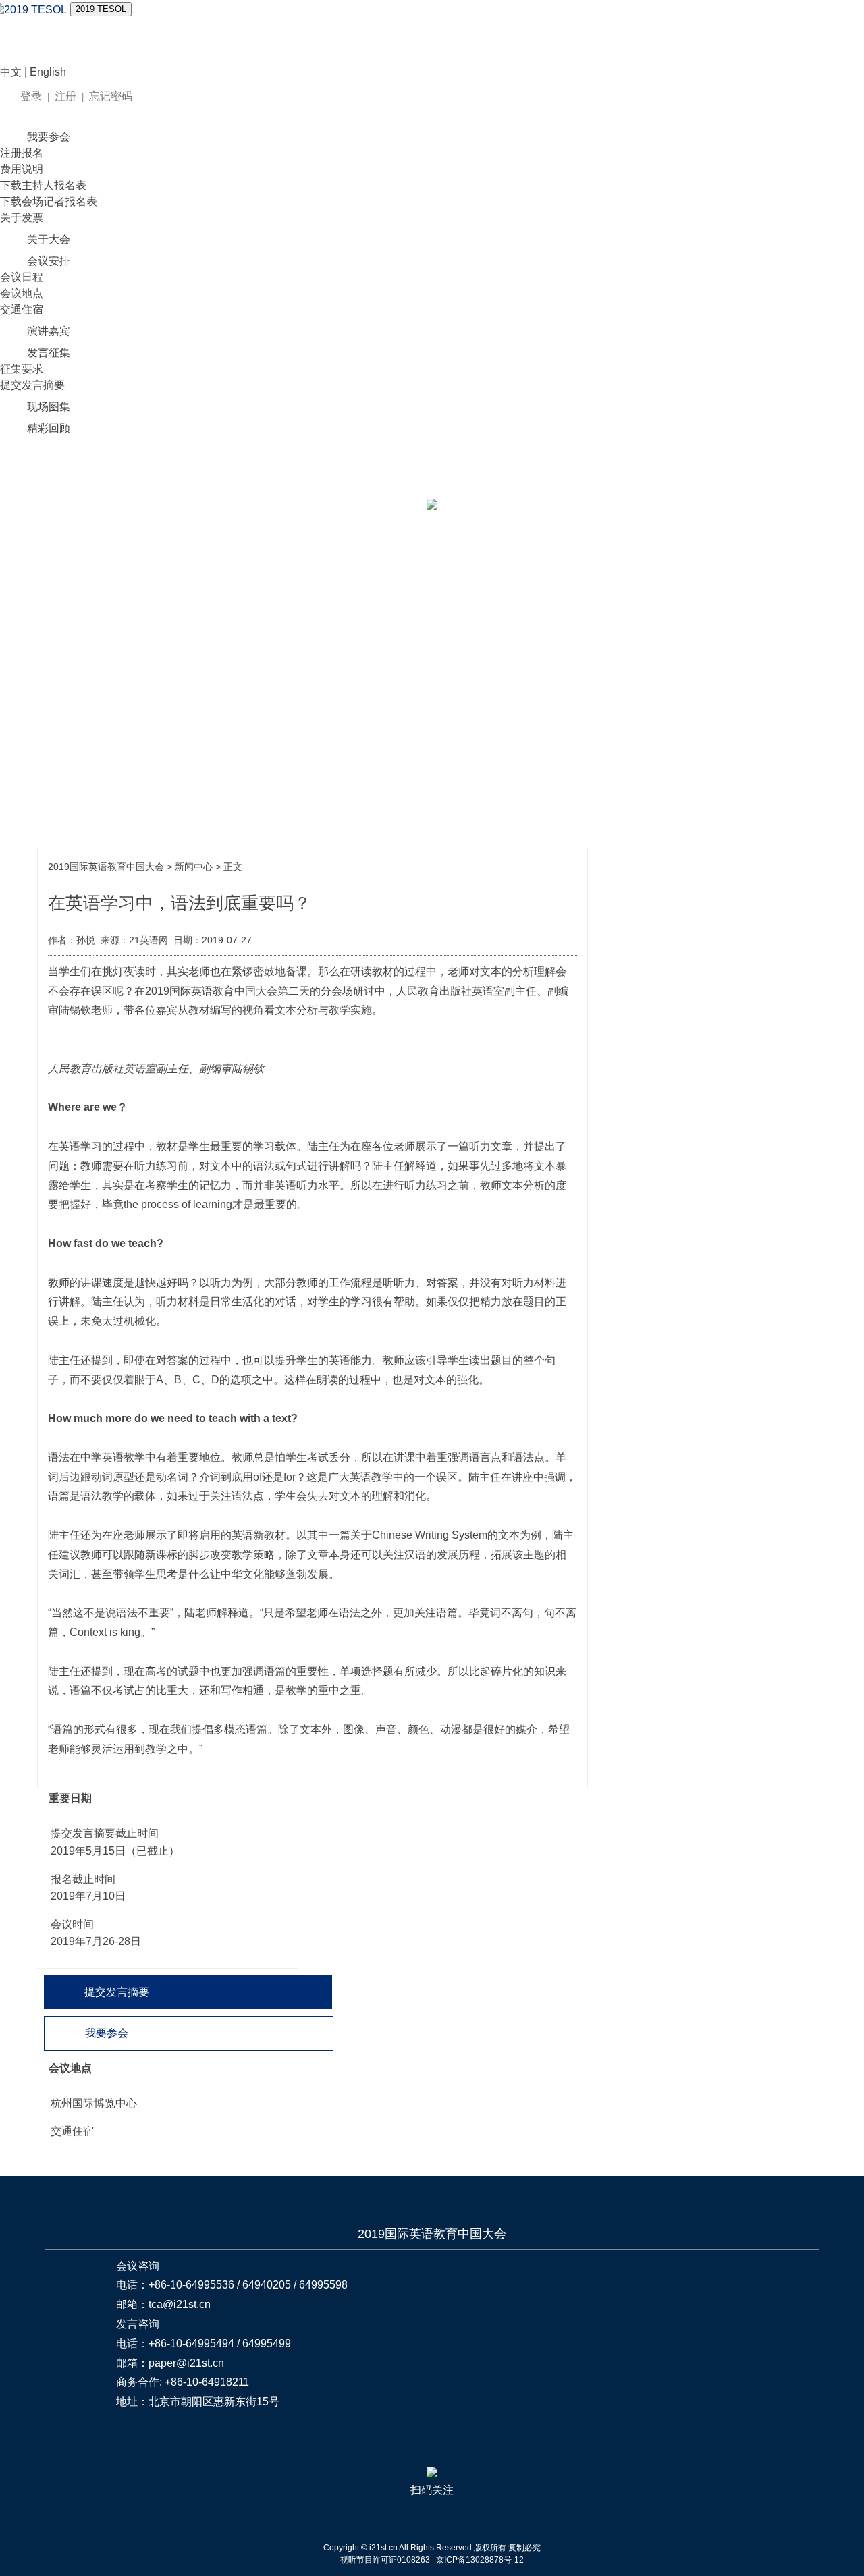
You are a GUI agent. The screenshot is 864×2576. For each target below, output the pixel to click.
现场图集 (49, 407)
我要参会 (49, 137)
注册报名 (22, 153)
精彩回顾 (49, 428)
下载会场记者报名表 (49, 201)
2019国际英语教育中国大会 (106, 867)
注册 (65, 96)
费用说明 (22, 169)
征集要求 (22, 369)
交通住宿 (22, 309)
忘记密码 (111, 96)
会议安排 (49, 261)
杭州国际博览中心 (94, 2103)
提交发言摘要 (32, 385)
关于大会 (49, 239)
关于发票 (22, 218)
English (48, 72)
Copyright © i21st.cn (361, 2548)
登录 (31, 96)
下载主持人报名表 (43, 185)
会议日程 (22, 277)
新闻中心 (194, 867)
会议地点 (22, 293)
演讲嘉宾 (49, 331)
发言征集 (49, 353)
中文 (11, 72)
